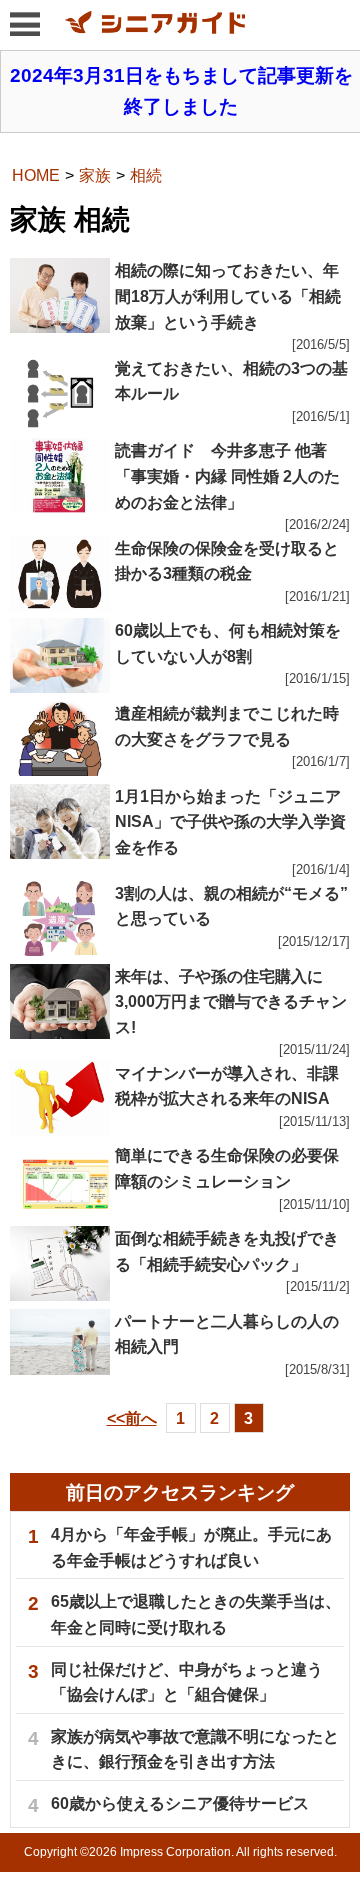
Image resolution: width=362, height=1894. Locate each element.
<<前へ (132, 1418)
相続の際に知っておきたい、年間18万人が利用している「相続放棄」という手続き (228, 296)
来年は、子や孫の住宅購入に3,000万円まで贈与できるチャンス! (231, 1002)
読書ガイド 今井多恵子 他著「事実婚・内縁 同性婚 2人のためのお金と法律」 (227, 476)
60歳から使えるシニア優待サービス (180, 1803)
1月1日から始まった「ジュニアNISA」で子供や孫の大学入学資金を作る (230, 822)
